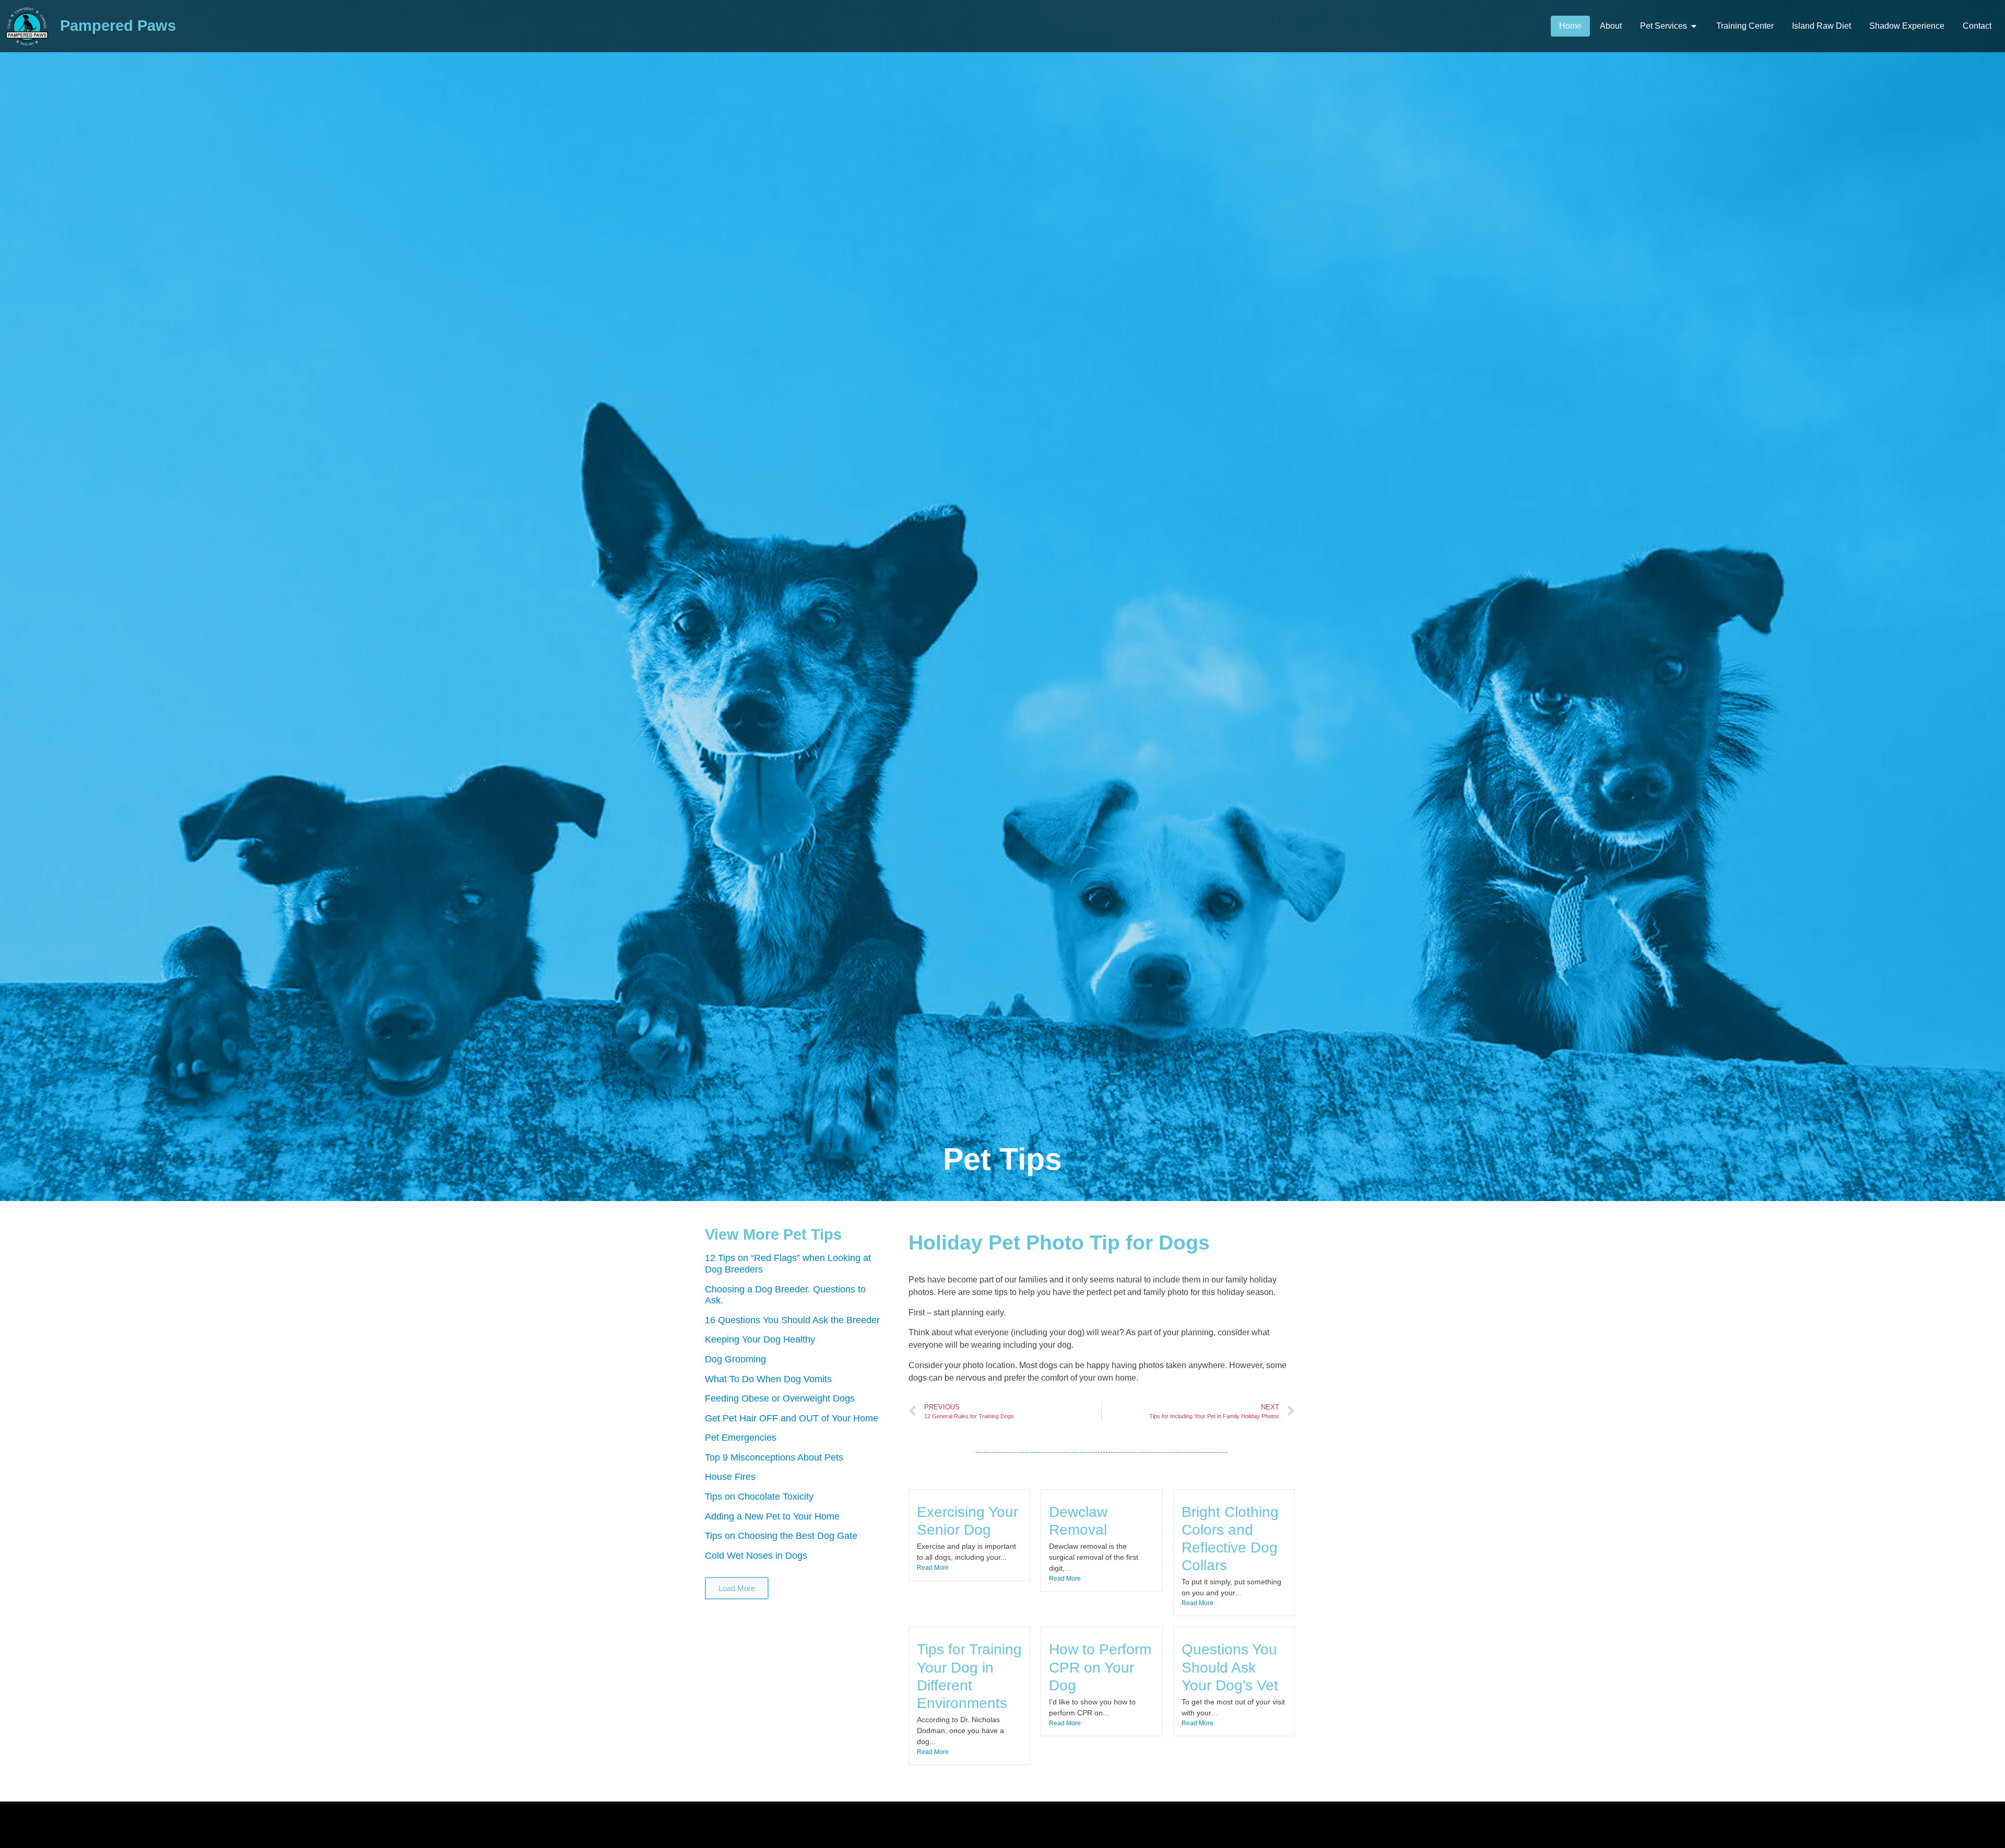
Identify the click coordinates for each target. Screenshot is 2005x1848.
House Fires (730, 1477)
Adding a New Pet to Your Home (772, 1516)
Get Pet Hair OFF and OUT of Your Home (792, 1418)
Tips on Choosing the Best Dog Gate (781, 1536)
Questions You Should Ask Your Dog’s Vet (1230, 1667)
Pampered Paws (118, 26)
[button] (737, 1588)
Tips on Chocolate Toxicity (759, 1497)
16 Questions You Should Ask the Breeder (792, 1320)
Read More (933, 1568)
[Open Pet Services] (1694, 26)
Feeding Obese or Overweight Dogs (780, 1398)
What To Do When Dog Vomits (768, 1379)
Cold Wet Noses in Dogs (756, 1556)
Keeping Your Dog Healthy (760, 1339)
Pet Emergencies (741, 1438)
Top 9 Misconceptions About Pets (774, 1457)
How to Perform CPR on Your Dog (1100, 1667)
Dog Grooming (735, 1359)
